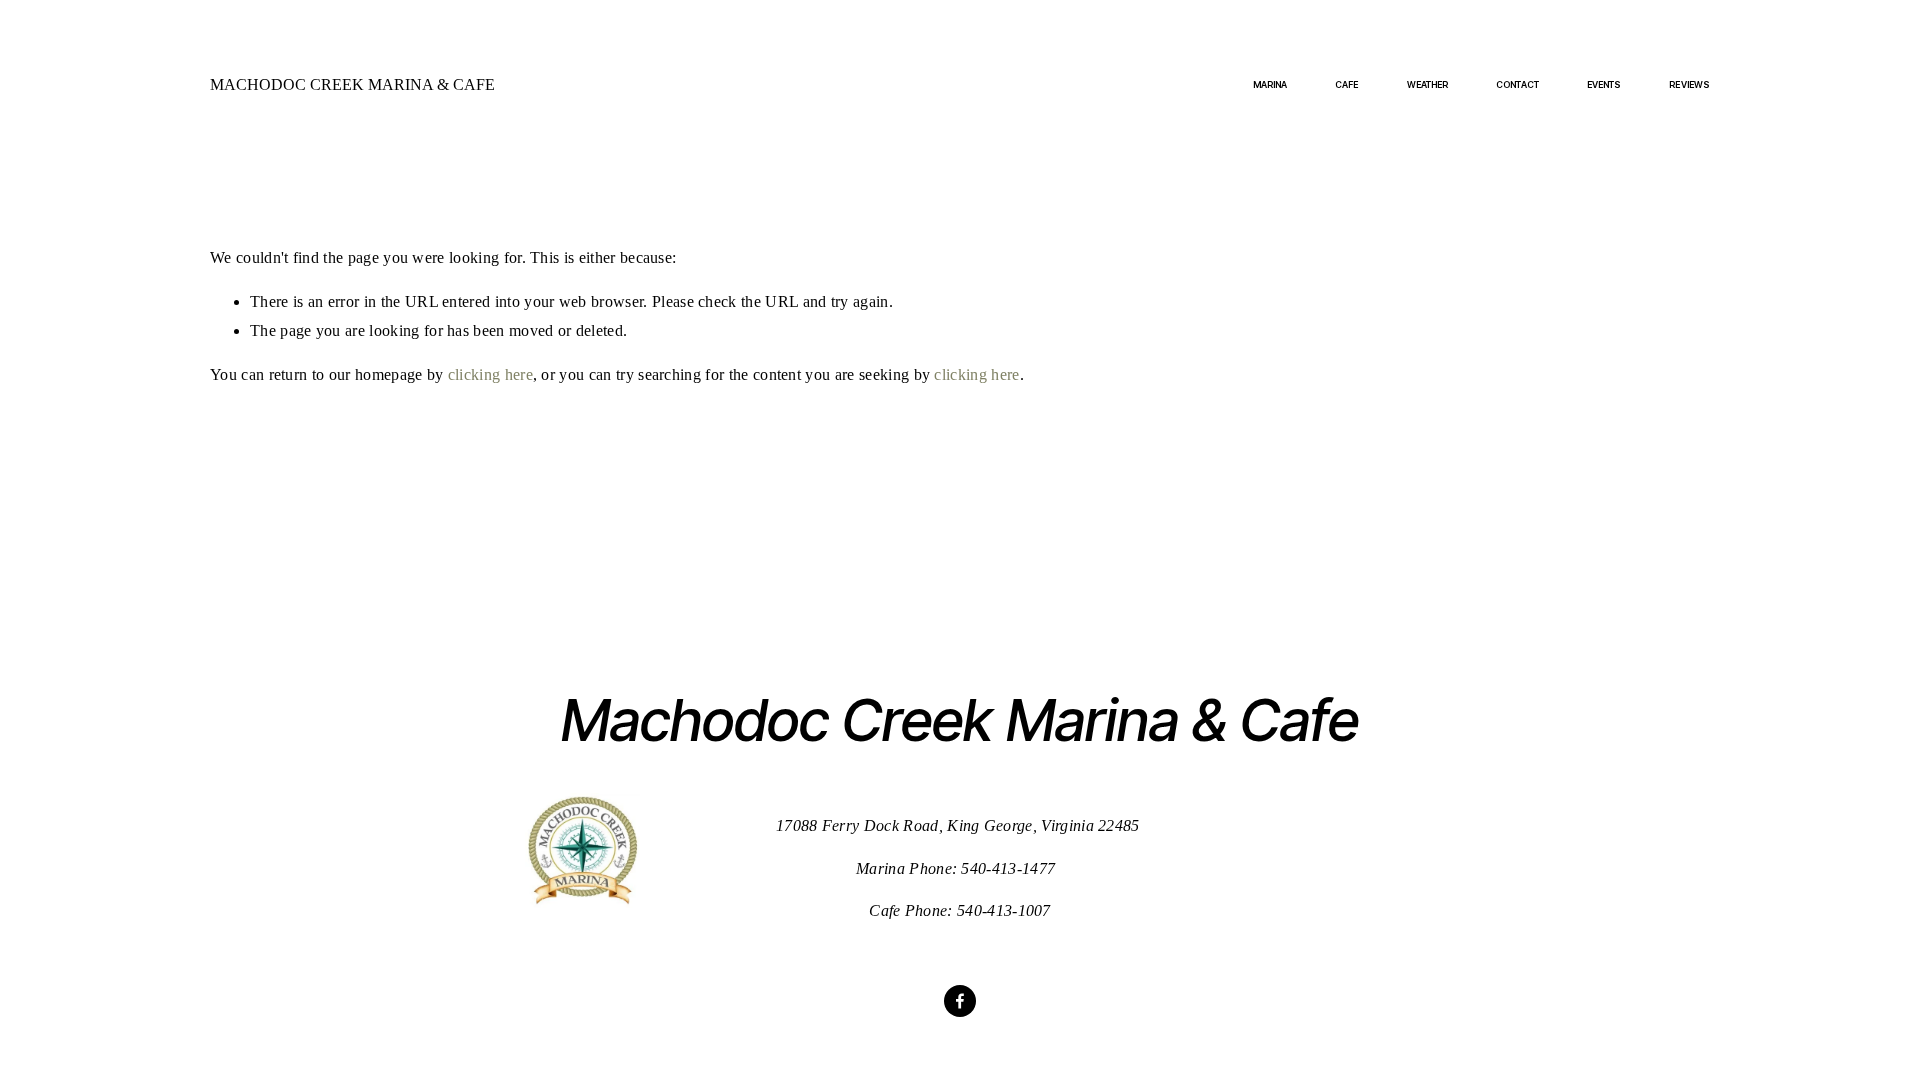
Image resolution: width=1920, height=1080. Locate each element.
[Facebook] (960, 1001)
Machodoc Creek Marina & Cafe (352, 84)
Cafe (1346, 84)
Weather (1428, 84)
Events (1604, 84)
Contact (1517, 84)
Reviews (1689, 84)
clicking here (490, 374)
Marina (1270, 84)
